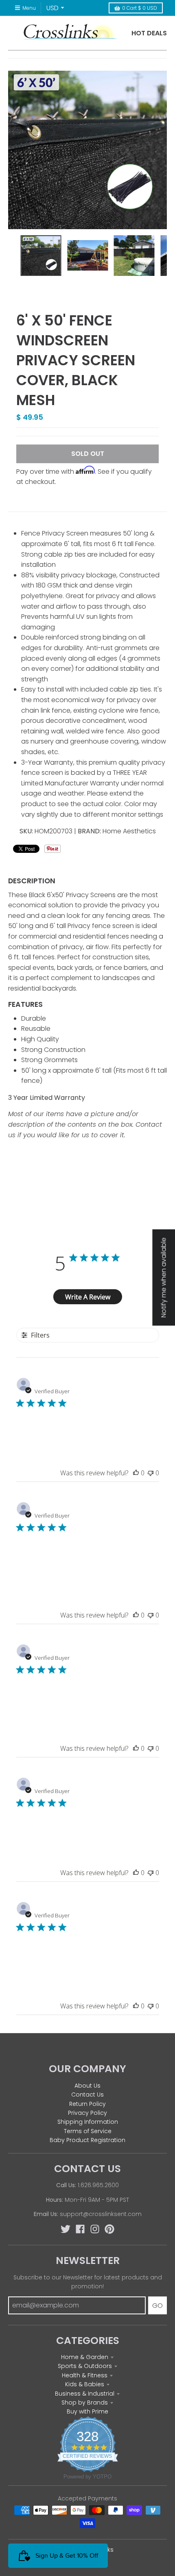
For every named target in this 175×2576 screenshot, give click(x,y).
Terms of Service (88, 2131)
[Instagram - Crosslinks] (95, 2229)
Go (157, 2306)
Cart (140, 8)
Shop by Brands (85, 2403)
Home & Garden (85, 2357)
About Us (87, 2086)
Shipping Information (88, 2122)
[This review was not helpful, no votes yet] (151, 1473)
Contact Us (87, 2095)
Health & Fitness (85, 2375)
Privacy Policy (87, 2113)
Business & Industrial (85, 2394)
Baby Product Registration (87, 2140)
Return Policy (87, 2104)
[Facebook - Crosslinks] (80, 2229)
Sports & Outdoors (85, 2366)
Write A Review (88, 1297)
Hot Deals (149, 33)
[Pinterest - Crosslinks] (109, 2229)
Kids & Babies (85, 2384)
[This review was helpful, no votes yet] (136, 1473)
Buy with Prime (87, 2411)
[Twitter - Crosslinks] (66, 2229)
